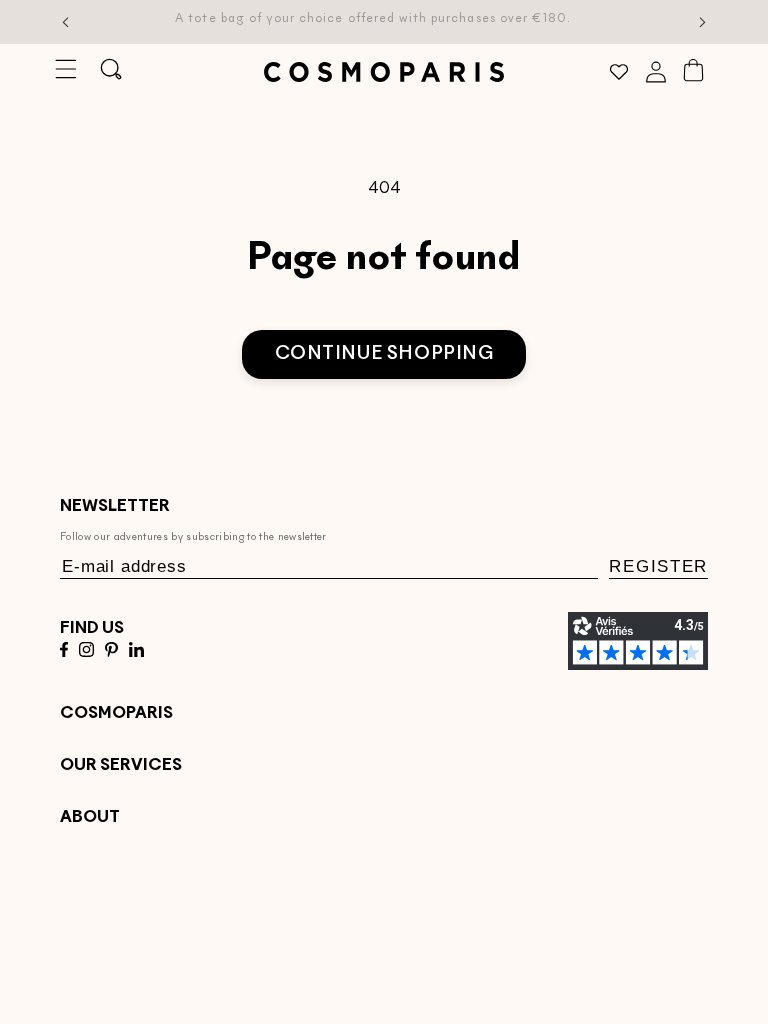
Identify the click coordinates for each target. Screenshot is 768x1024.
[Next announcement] (703, 22)
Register (658, 566)
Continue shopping (384, 354)
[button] (65, 70)
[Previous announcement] (66, 22)
